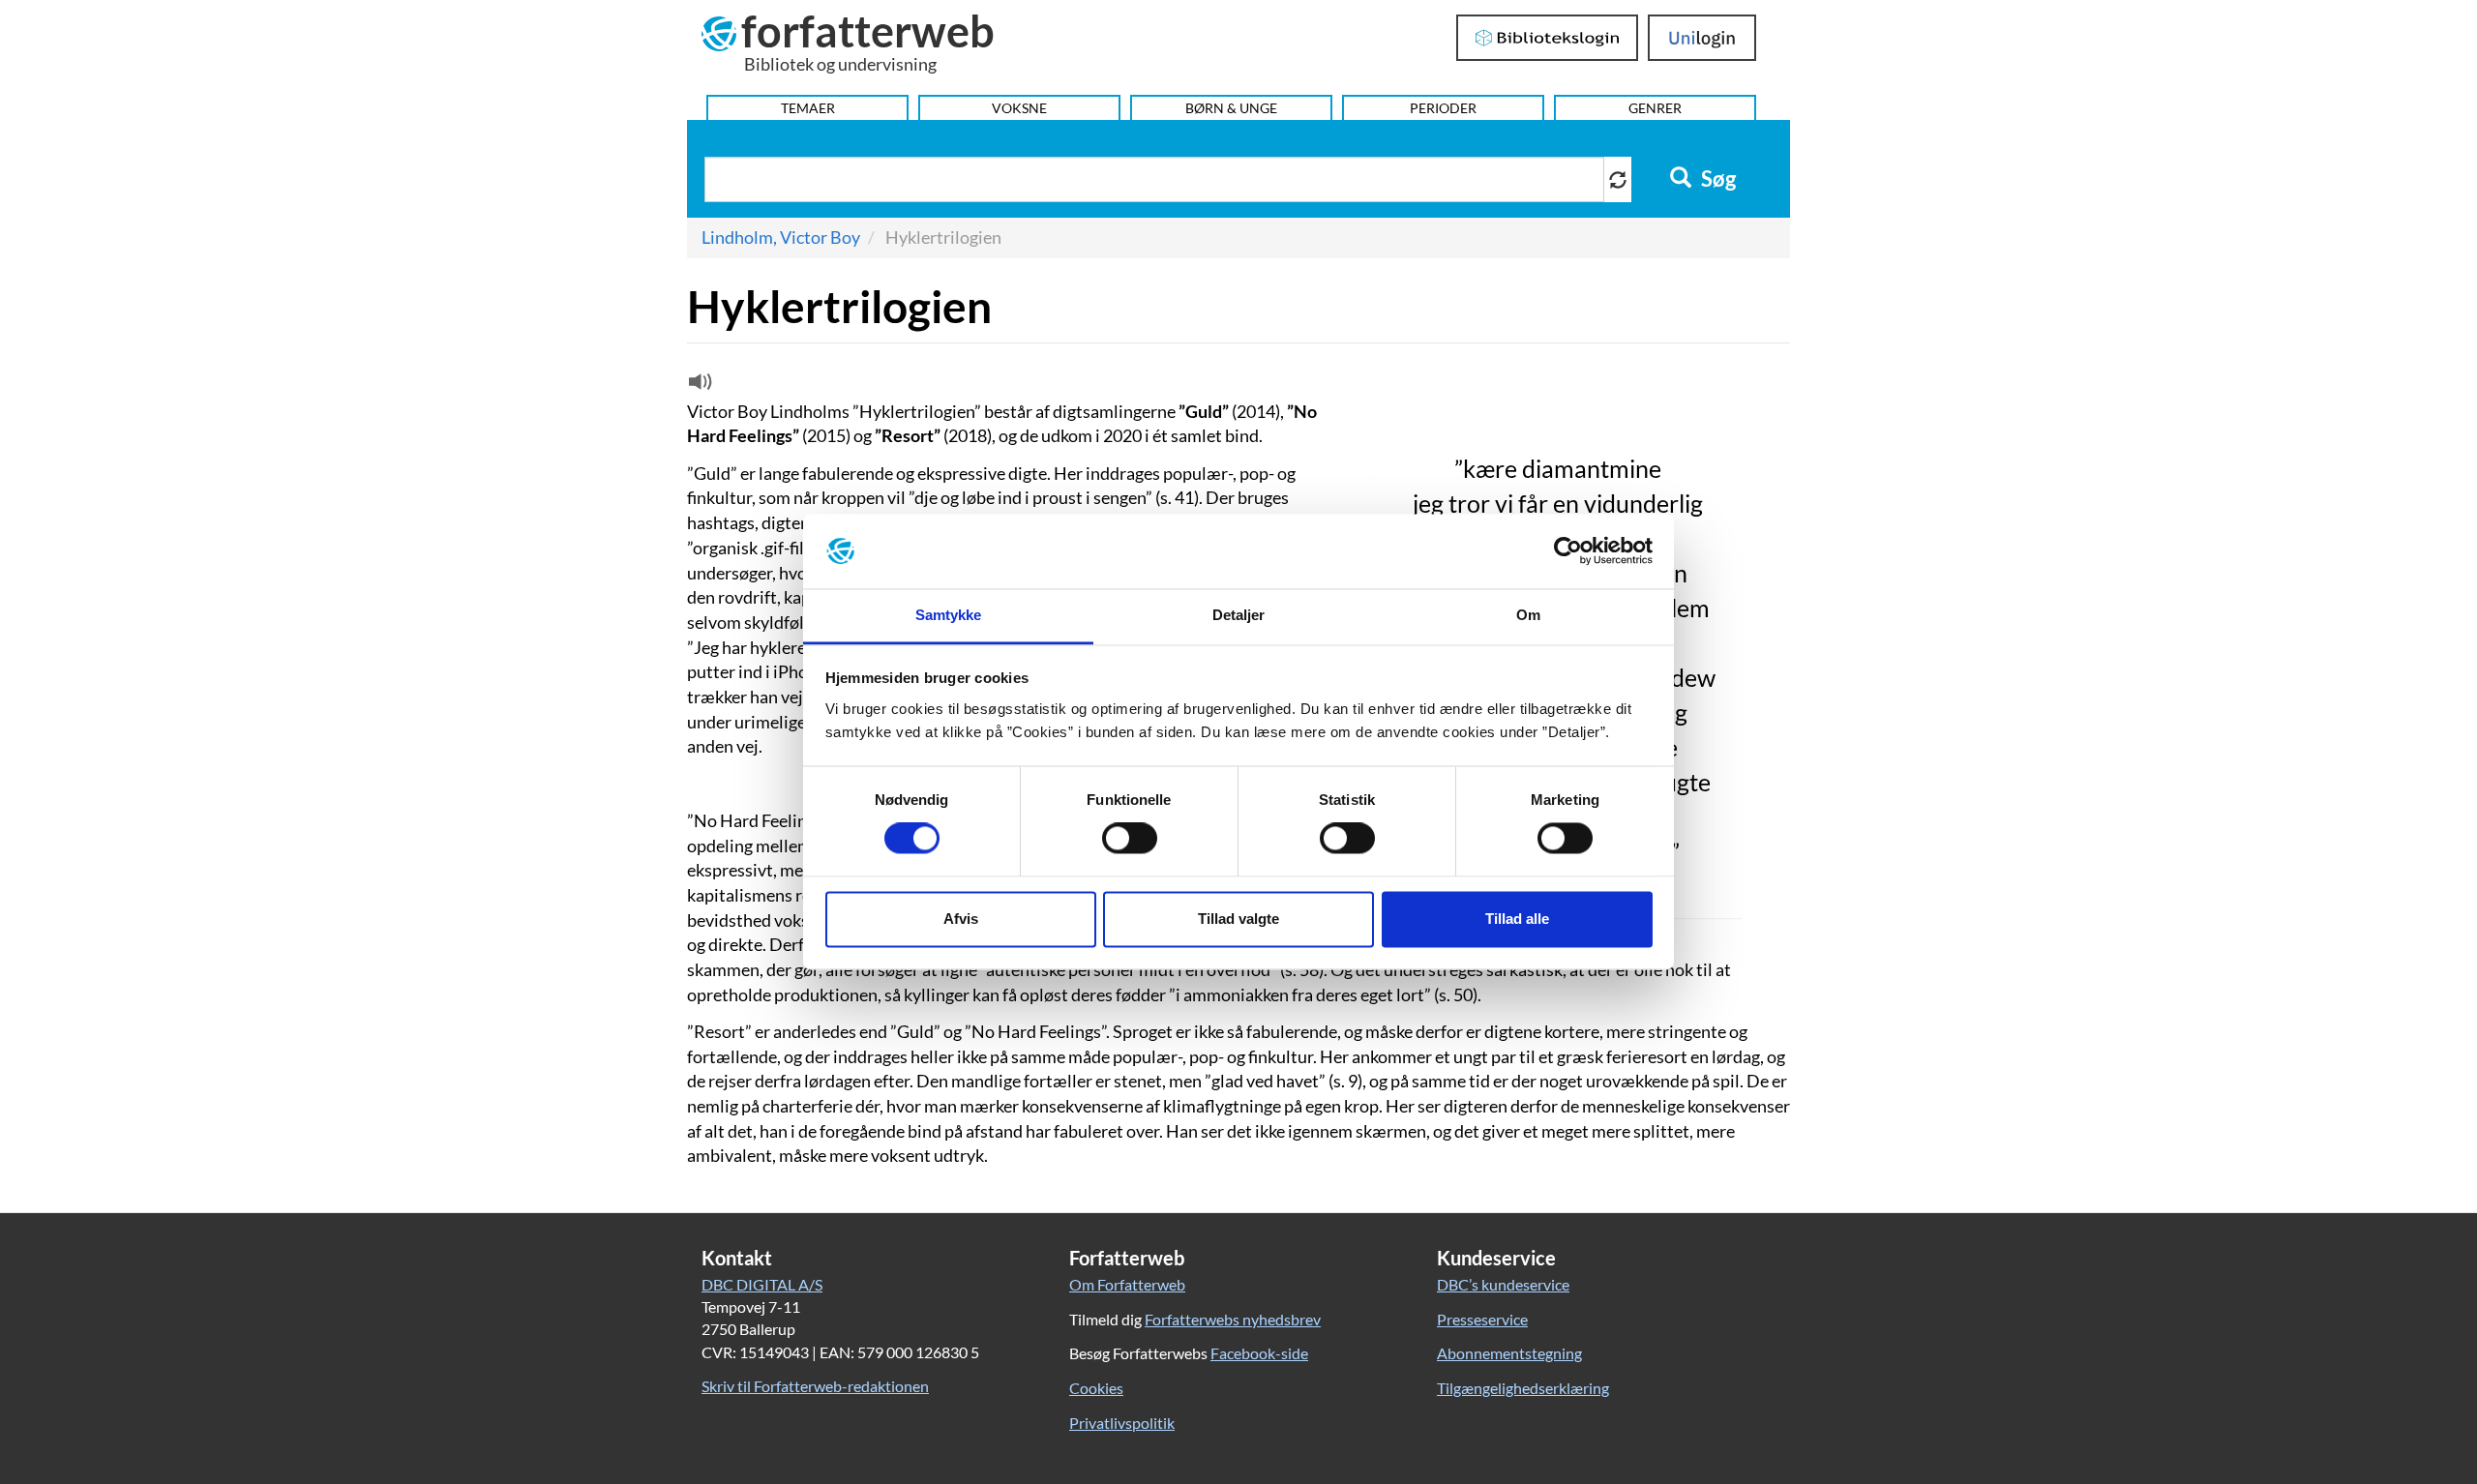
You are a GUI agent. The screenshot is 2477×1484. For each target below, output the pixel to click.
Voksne (1019, 108)
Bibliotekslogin (1548, 38)
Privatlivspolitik (1122, 1423)
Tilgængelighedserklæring (1523, 1388)
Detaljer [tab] (1239, 615)
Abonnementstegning (1509, 1353)
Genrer (1655, 108)
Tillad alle (1517, 919)
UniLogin (1702, 38)
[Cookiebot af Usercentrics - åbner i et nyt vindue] (1568, 551)
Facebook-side (1259, 1353)
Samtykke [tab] (949, 615)
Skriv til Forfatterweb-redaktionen (815, 1386)
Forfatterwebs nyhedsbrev (1233, 1319)
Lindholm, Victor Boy (781, 237)
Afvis (961, 919)
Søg (1716, 179)
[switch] (1130, 839)
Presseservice (1482, 1319)
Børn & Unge (1231, 108)
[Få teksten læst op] (698, 386)
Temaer (808, 108)
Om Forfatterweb (1127, 1284)
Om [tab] (1528, 615)
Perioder (1443, 108)
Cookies (1096, 1388)
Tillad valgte (1238, 919)
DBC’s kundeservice (1503, 1284)
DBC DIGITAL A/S (762, 1284)
